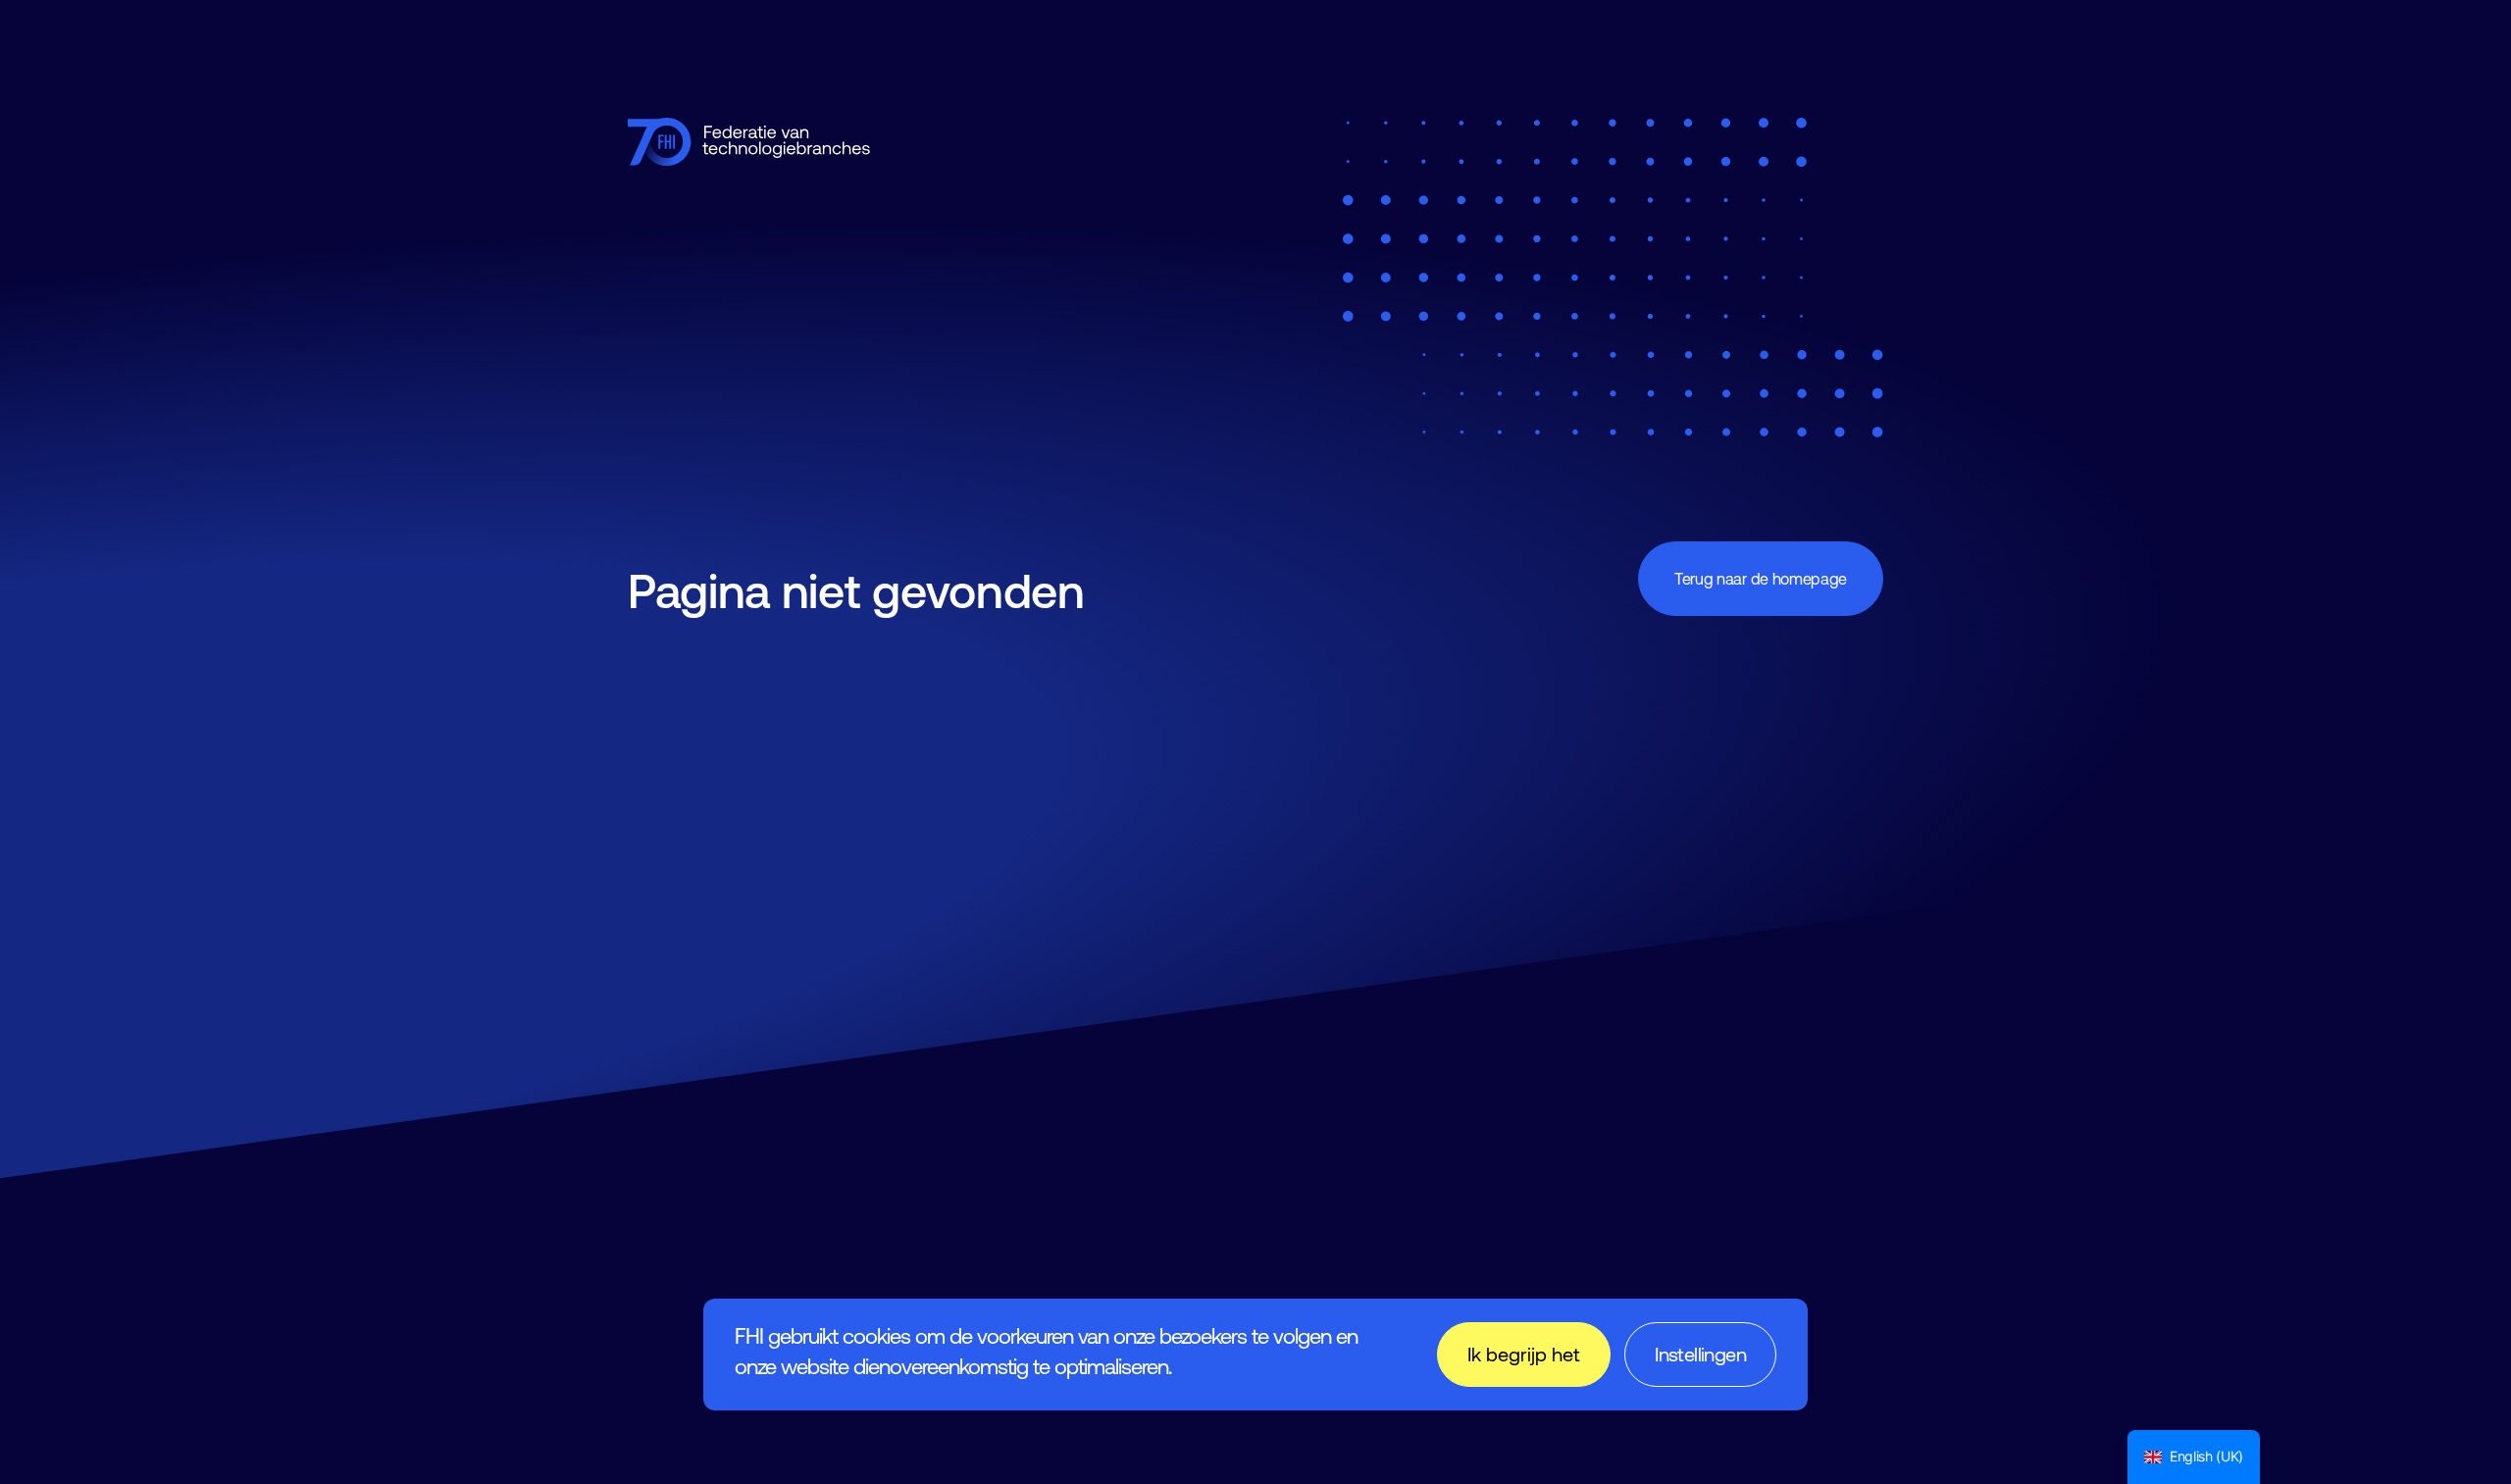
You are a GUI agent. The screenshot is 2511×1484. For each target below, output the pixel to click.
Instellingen (1700, 1354)
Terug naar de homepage (1761, 579)
